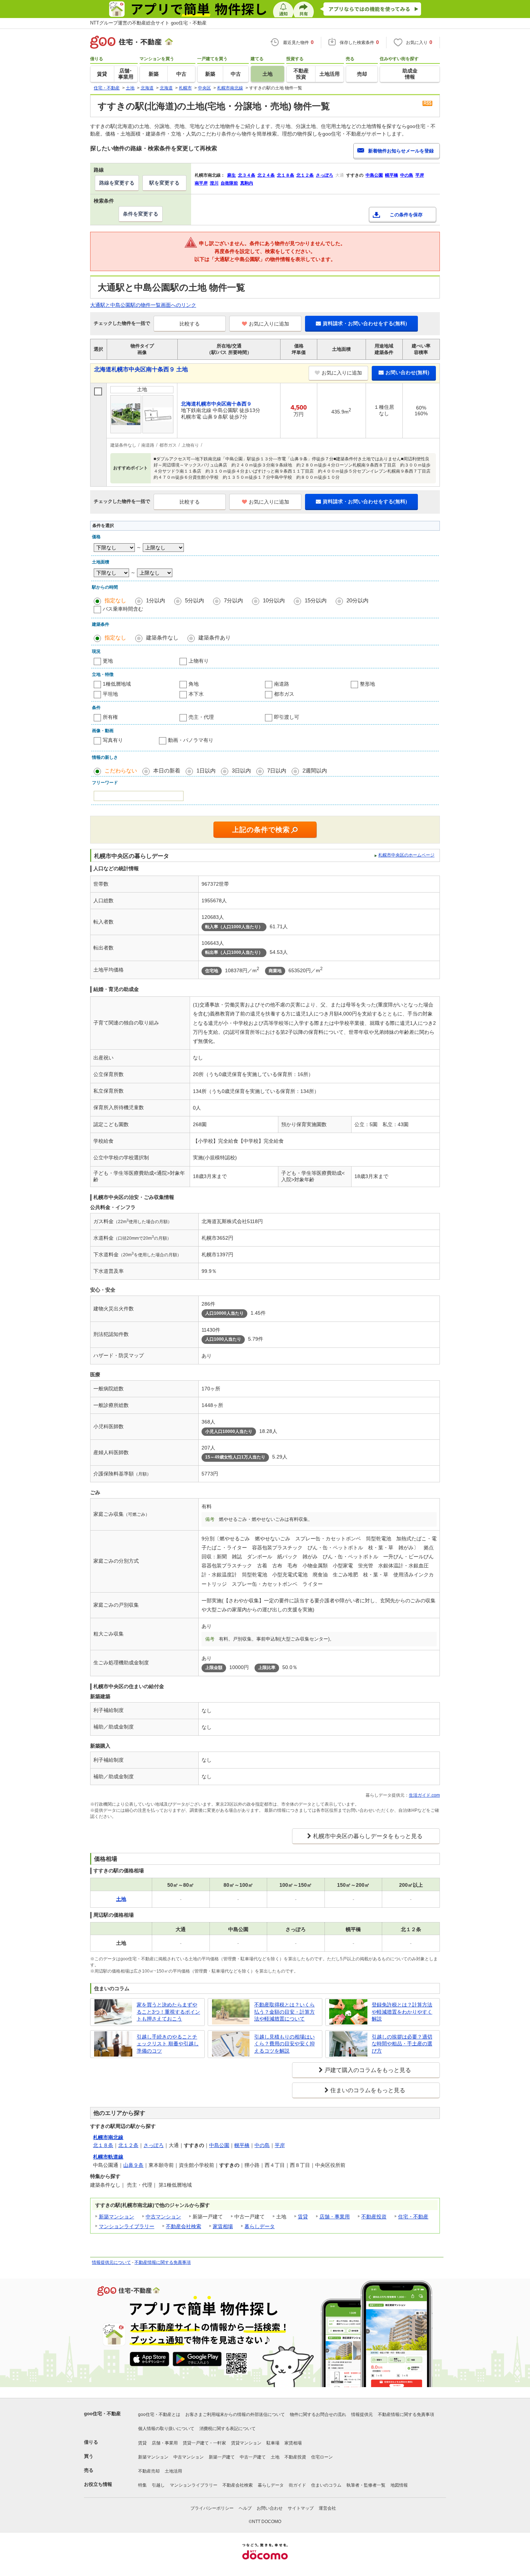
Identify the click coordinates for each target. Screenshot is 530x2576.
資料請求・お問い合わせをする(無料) (365, 323)
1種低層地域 (117, 684)
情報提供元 (362, 2415)
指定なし (115, 600)
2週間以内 (315, 771)
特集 (142, 2485)
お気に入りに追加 (269, 324)
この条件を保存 (406, 215)
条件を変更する (141, 214)
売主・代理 (201, 717)
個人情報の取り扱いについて (166, 2429)
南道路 (282, 684)
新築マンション (116, 2217)
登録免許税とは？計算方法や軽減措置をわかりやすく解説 (402, 2012)
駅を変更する (164, 183)
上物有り (199, 661)
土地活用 (173, 2471)
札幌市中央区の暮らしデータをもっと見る (368, 1836)
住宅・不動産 (413, 2217)
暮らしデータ (260, 2226)
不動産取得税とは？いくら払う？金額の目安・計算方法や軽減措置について (284, 2012)
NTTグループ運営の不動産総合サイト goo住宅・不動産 (148, 23)
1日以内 (206, 771)
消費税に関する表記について (228, 2429)
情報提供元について (111, 2262)
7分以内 (233, 600)
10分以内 (274, 600)
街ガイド (297, 2485)
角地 (194, 684)
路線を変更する (117, 183)
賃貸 (303, 2217)
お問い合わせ (270, 2508)
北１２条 (128, 2145)
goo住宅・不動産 (102, 2414)
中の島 (262, 2145)
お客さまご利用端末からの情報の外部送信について (235, 2415)
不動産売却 (149, 2471)
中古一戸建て (253, 2457)
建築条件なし (162, 638)
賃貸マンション (246, 2443)
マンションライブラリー (127, 2226)
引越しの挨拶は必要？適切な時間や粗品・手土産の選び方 (402, 2044)
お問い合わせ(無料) (407, 372)
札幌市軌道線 (108, 2157)
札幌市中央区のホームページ (406, 855)
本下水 (196, 694)
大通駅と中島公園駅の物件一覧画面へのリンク (143, 305)
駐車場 (273, 2443)
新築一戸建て (222, 2457)
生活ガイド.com (424, 1795)
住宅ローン (322, 2457)
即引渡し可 (287, 717)
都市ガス (284, 694)
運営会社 (327, 2508)
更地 (108, 661)
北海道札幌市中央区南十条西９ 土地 (141, 369)
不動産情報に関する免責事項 (163, 2262)
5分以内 (195, 600)
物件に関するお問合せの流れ (318, 2415)
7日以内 (277, 771)
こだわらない (121, 771)
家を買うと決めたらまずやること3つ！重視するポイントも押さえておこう (168, 2012)
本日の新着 (167, 771)
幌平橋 (242, 2145)
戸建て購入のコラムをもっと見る (368, 2070)
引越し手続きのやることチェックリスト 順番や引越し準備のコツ (168, 2044)
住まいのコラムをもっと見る (368, 2090)
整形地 (367, 684)
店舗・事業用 (335, 2217)
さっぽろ (154, 2145)
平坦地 (110, 694)
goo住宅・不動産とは (159, 2415)
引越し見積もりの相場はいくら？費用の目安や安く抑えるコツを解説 (284, 2044)
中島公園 (219, 2145)
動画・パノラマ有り (191, 740)
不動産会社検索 (184, 2226)
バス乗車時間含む (123, 609)
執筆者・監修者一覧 (366, 2485)
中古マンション (163, 2217)
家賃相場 (223, 2226)
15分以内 (316, 600)
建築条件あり (215, 638)
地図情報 (399, 2485)
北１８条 (103, 2145)
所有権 (110, 717)
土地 (275, 2457)
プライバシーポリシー (212, 2508)
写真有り (113, 740)
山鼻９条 (133, 2165)
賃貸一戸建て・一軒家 (204, 2443)
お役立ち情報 (98, 2484)
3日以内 (241, 771)
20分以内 (357, 600)
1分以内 (156, 600)
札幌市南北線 (108, 2137)
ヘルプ (245, 2508)
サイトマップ (301, 2508)
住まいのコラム (326, 2485)
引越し (158, 2485)
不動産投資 (374, 2217)
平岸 (280, 2145)
